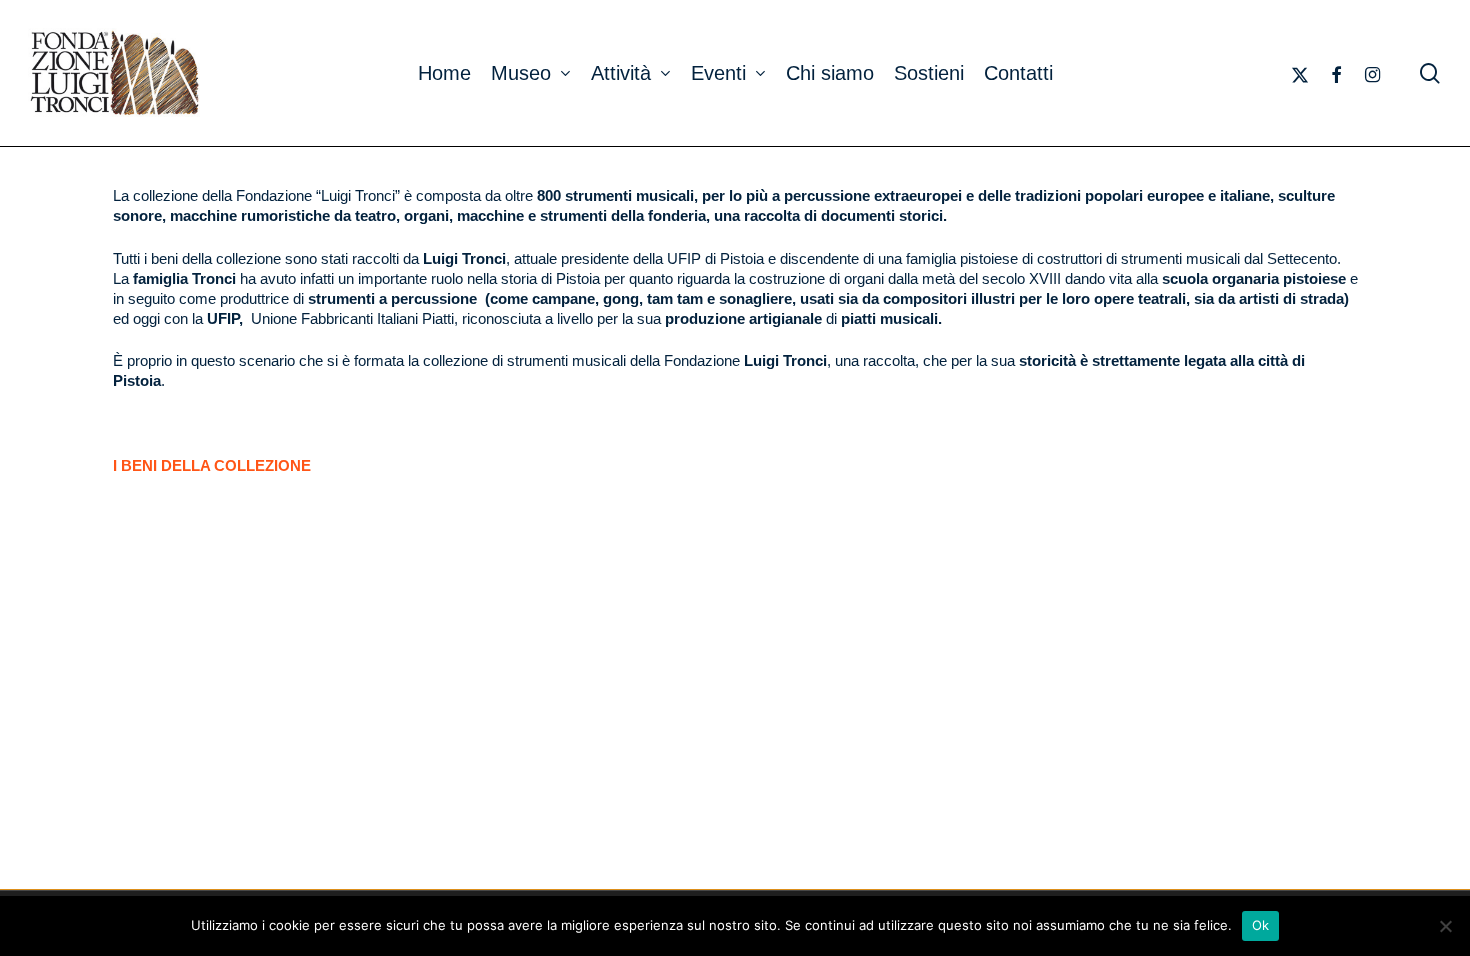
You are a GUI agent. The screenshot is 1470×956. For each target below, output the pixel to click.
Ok (1261, 925)
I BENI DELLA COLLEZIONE (212, 465)
